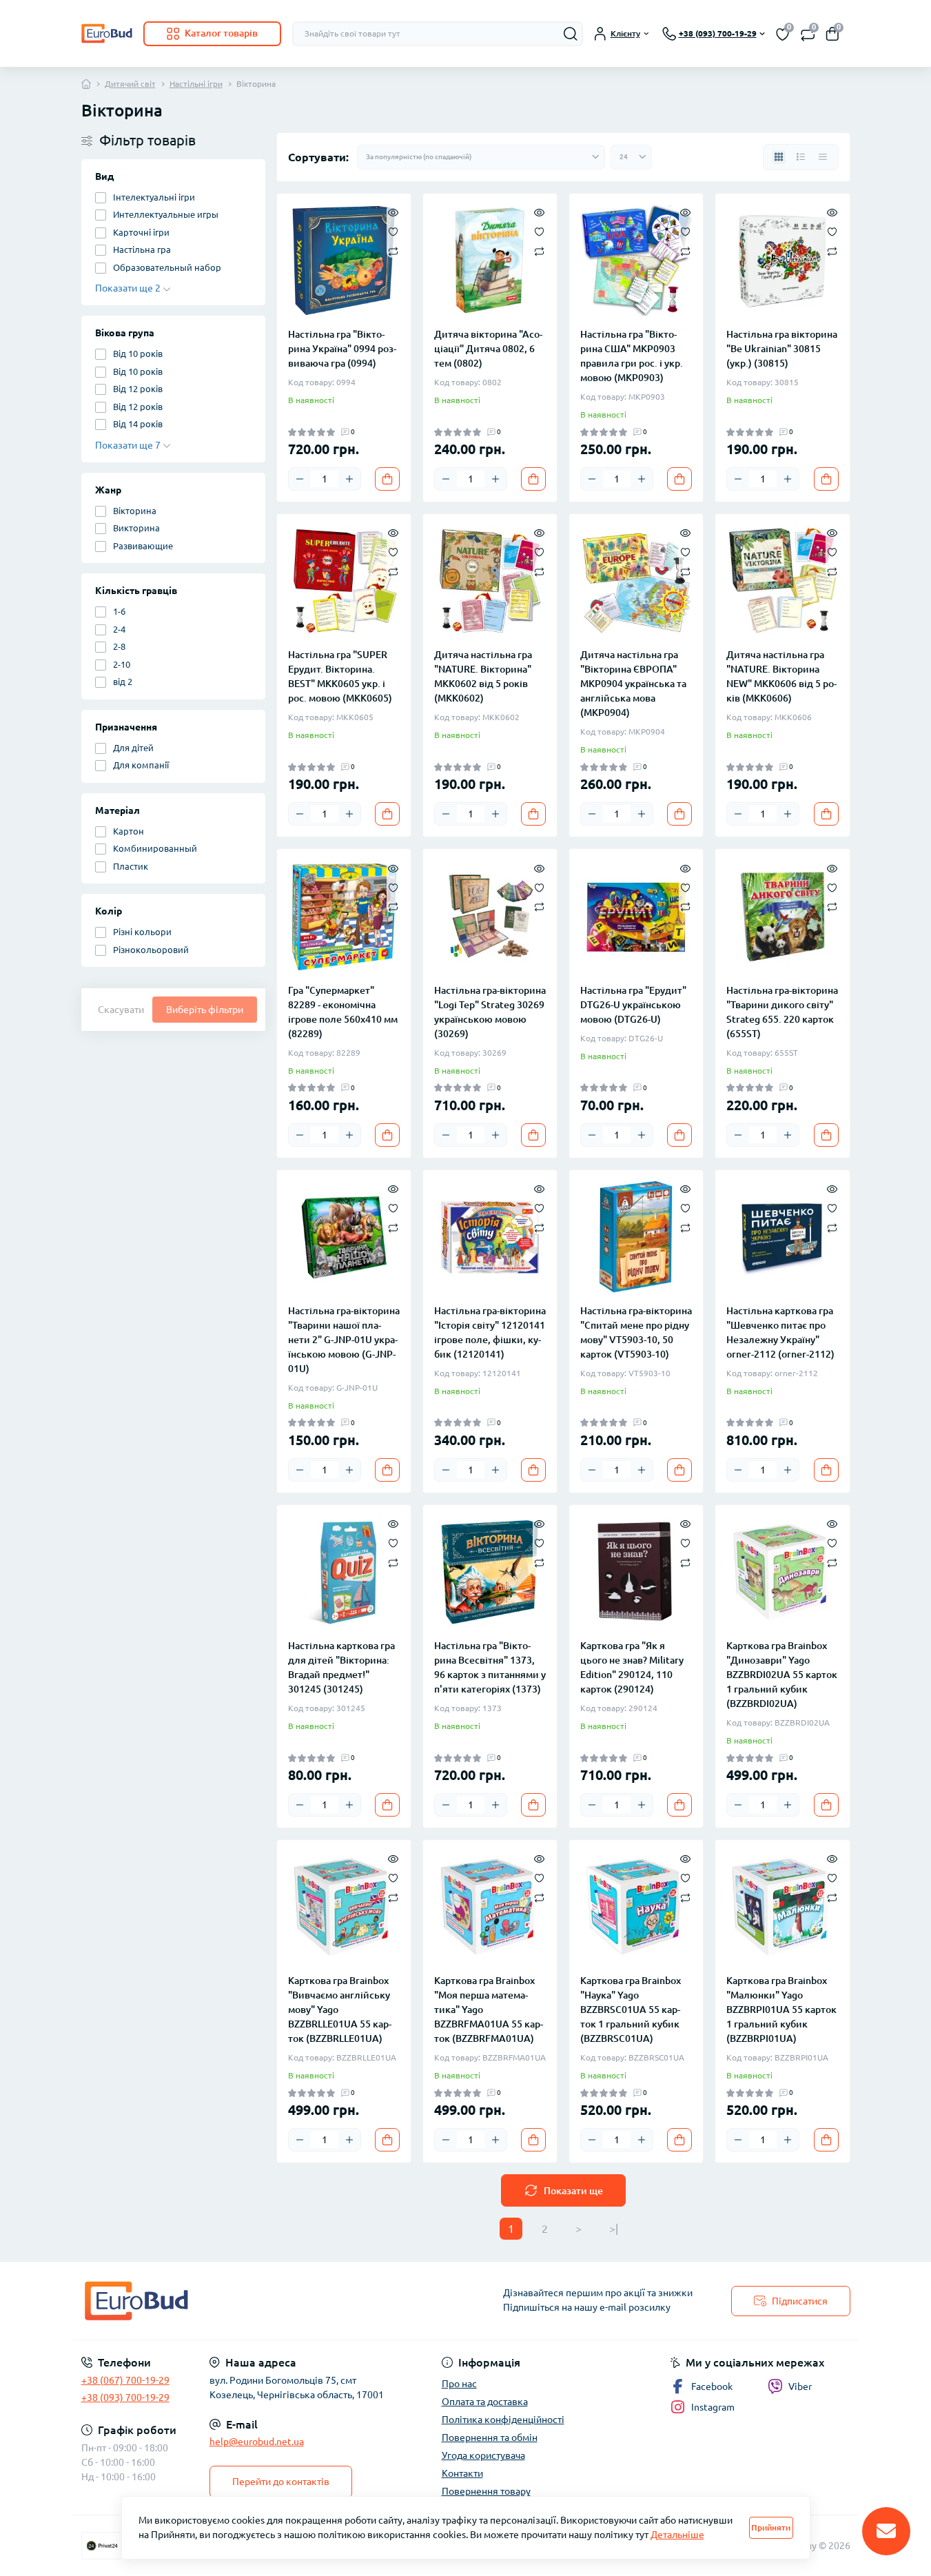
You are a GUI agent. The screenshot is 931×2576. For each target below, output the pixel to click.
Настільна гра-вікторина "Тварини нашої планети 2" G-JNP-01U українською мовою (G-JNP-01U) (344, 1340)
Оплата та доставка (485, 2402)
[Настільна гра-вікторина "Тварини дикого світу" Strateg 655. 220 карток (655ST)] (782, 916)
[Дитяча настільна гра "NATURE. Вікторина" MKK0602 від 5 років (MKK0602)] (490, 581)
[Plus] (349, 479)
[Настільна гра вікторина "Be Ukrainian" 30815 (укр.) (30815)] (782, 260)
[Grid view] (779, 157)
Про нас (459, 2384)
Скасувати (121, 1010)
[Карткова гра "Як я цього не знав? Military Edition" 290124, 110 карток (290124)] (636, 1572)
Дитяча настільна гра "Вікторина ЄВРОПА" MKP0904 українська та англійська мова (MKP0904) (633, 684)
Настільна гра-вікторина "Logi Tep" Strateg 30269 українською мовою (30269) (490, 1012)
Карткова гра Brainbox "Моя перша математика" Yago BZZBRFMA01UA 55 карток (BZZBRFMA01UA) (489, 2010)
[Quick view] (393, 212)
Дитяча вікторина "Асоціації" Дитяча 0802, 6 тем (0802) (488, 349)
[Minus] (300, 479)
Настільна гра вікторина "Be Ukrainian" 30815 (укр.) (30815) (782, 349)
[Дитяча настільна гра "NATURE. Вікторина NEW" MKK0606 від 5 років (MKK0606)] (782, 581)
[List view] (801, 157)
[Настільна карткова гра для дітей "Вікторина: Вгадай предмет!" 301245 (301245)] (344, 1572)
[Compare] (393, 251)
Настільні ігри (196, 84)
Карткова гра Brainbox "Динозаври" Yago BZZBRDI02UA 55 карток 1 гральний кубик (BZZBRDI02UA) (782, 1675)
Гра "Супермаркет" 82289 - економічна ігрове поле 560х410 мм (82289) (343, 1012)
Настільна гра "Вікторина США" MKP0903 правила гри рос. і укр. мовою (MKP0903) (632, 356)
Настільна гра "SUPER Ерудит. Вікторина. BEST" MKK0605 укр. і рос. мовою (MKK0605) (340, 676)
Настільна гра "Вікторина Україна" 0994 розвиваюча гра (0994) (342, 349)
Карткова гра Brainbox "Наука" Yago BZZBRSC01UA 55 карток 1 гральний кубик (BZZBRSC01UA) (631, 2010)
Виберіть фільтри (205, 1010)
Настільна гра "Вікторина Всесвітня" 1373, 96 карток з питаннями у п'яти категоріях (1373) (490, 1667)
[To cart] (387, 479)
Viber (800, 2386)
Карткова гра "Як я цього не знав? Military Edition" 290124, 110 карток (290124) (632, 1667)
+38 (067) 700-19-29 (125, 2380)
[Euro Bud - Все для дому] (269, 2301)
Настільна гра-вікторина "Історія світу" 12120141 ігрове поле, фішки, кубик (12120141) (490, 1332)
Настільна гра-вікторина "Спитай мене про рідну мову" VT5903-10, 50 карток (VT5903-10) (636, 1332)
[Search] (571, 34)
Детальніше (677, 2535)
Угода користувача (483, 2455)
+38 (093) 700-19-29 (125, 2398)
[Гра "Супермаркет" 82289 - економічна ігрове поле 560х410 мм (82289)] (344, 916)
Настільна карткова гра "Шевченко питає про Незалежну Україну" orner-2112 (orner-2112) (780, 1332)
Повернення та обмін (490, 2437)
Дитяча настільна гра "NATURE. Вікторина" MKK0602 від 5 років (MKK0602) (483, 676)
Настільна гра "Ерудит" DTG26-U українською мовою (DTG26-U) (633, 1005)
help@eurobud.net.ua (257, 2442)
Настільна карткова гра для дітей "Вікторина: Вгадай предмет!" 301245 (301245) (341, 1667)
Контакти (462, 2473)
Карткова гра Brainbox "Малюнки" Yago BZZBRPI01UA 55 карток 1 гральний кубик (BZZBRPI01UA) (781, 2010)
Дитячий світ (130, 84)
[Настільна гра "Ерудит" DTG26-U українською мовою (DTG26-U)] (636, 916)
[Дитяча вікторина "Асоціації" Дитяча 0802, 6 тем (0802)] (490, 260)
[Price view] (823, 157)
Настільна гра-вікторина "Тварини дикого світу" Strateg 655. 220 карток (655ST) (782, 1012)
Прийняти (771, 2527)
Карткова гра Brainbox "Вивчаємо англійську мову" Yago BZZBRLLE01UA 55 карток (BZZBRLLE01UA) (340, 2010)
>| (614, 2229)
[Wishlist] (393, 231)
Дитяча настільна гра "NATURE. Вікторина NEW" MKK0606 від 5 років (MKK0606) (781, 676)
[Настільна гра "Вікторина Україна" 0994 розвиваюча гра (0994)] (344, 260)
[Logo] (107, 33)
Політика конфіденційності (503, 2420)
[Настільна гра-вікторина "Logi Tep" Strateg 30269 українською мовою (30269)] (490, 916)
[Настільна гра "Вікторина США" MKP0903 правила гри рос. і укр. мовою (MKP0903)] (636, 260)
